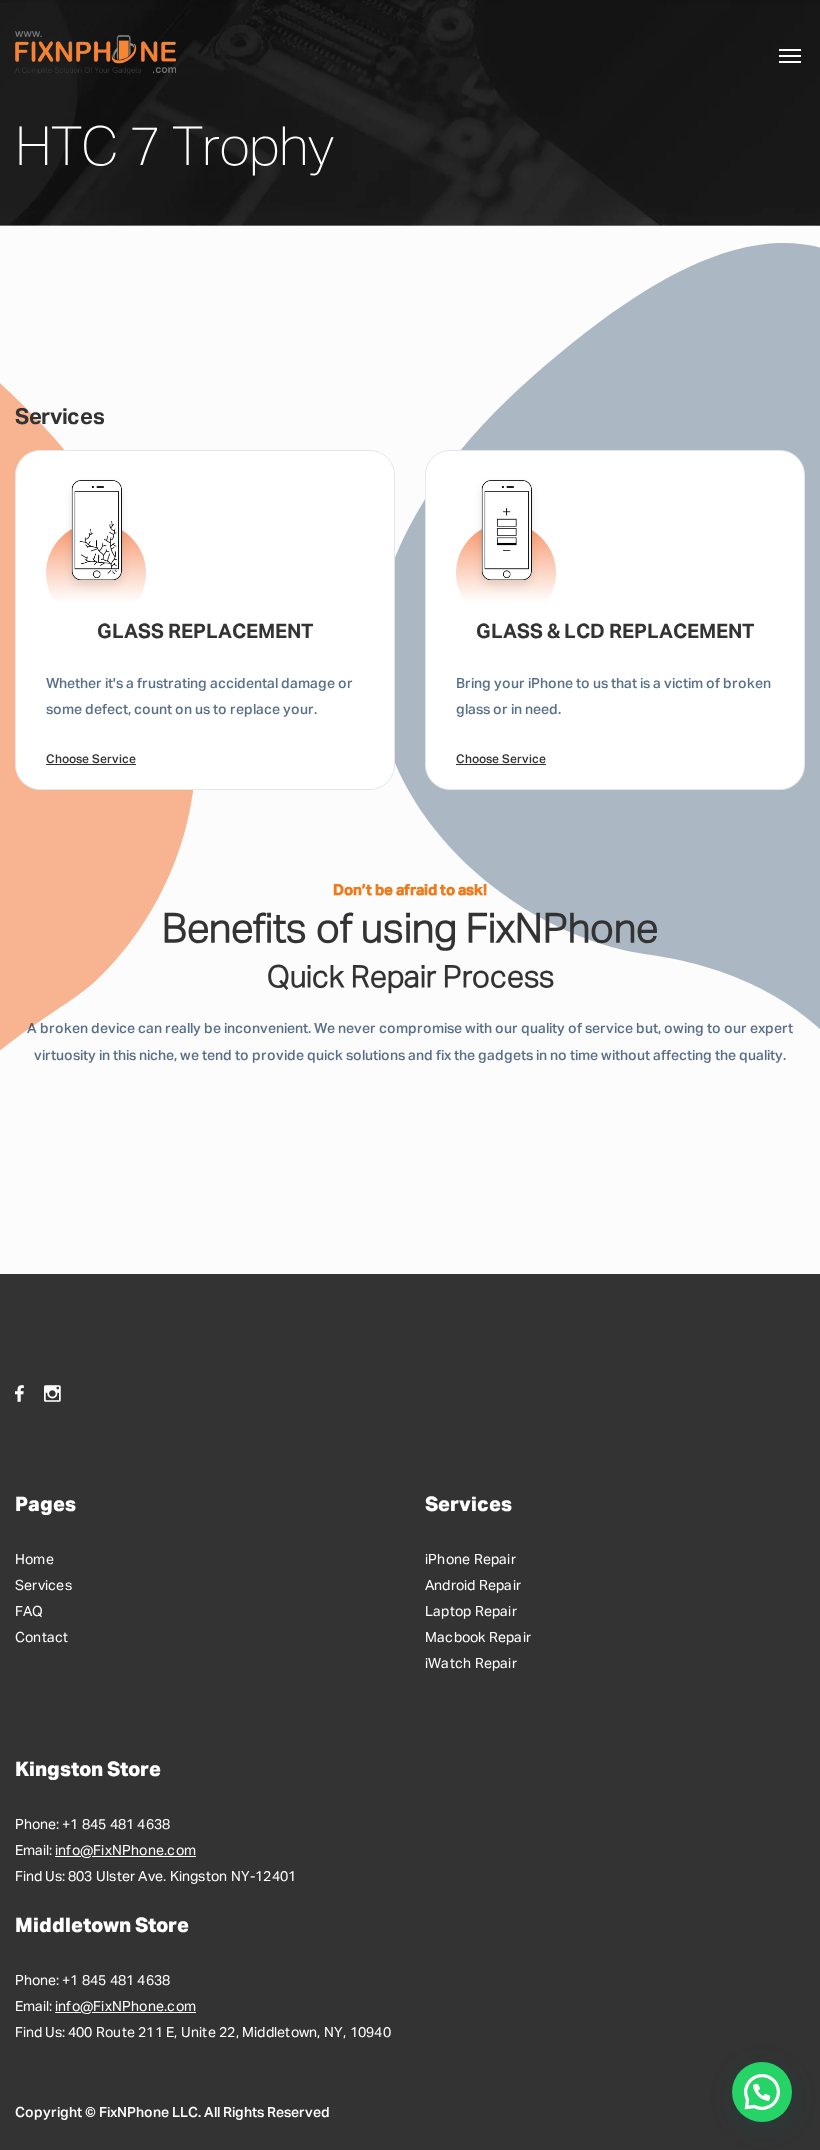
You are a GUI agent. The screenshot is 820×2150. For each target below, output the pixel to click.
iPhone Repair (470, 1560)
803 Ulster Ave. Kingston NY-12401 (182, 1877)
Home (34, 1560)
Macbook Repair (478, 1638)
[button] (762, 2092)
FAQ (29, 1612)
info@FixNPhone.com (125, 1851)
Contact (42, 1638)
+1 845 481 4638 (116, 1825)
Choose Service (91, 760)
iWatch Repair (471, 1664)
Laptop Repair (471, 1612)
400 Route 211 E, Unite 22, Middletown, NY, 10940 (229, 2033)
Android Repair (473, 1586)
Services (43, 1586)
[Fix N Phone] (95, 52)
